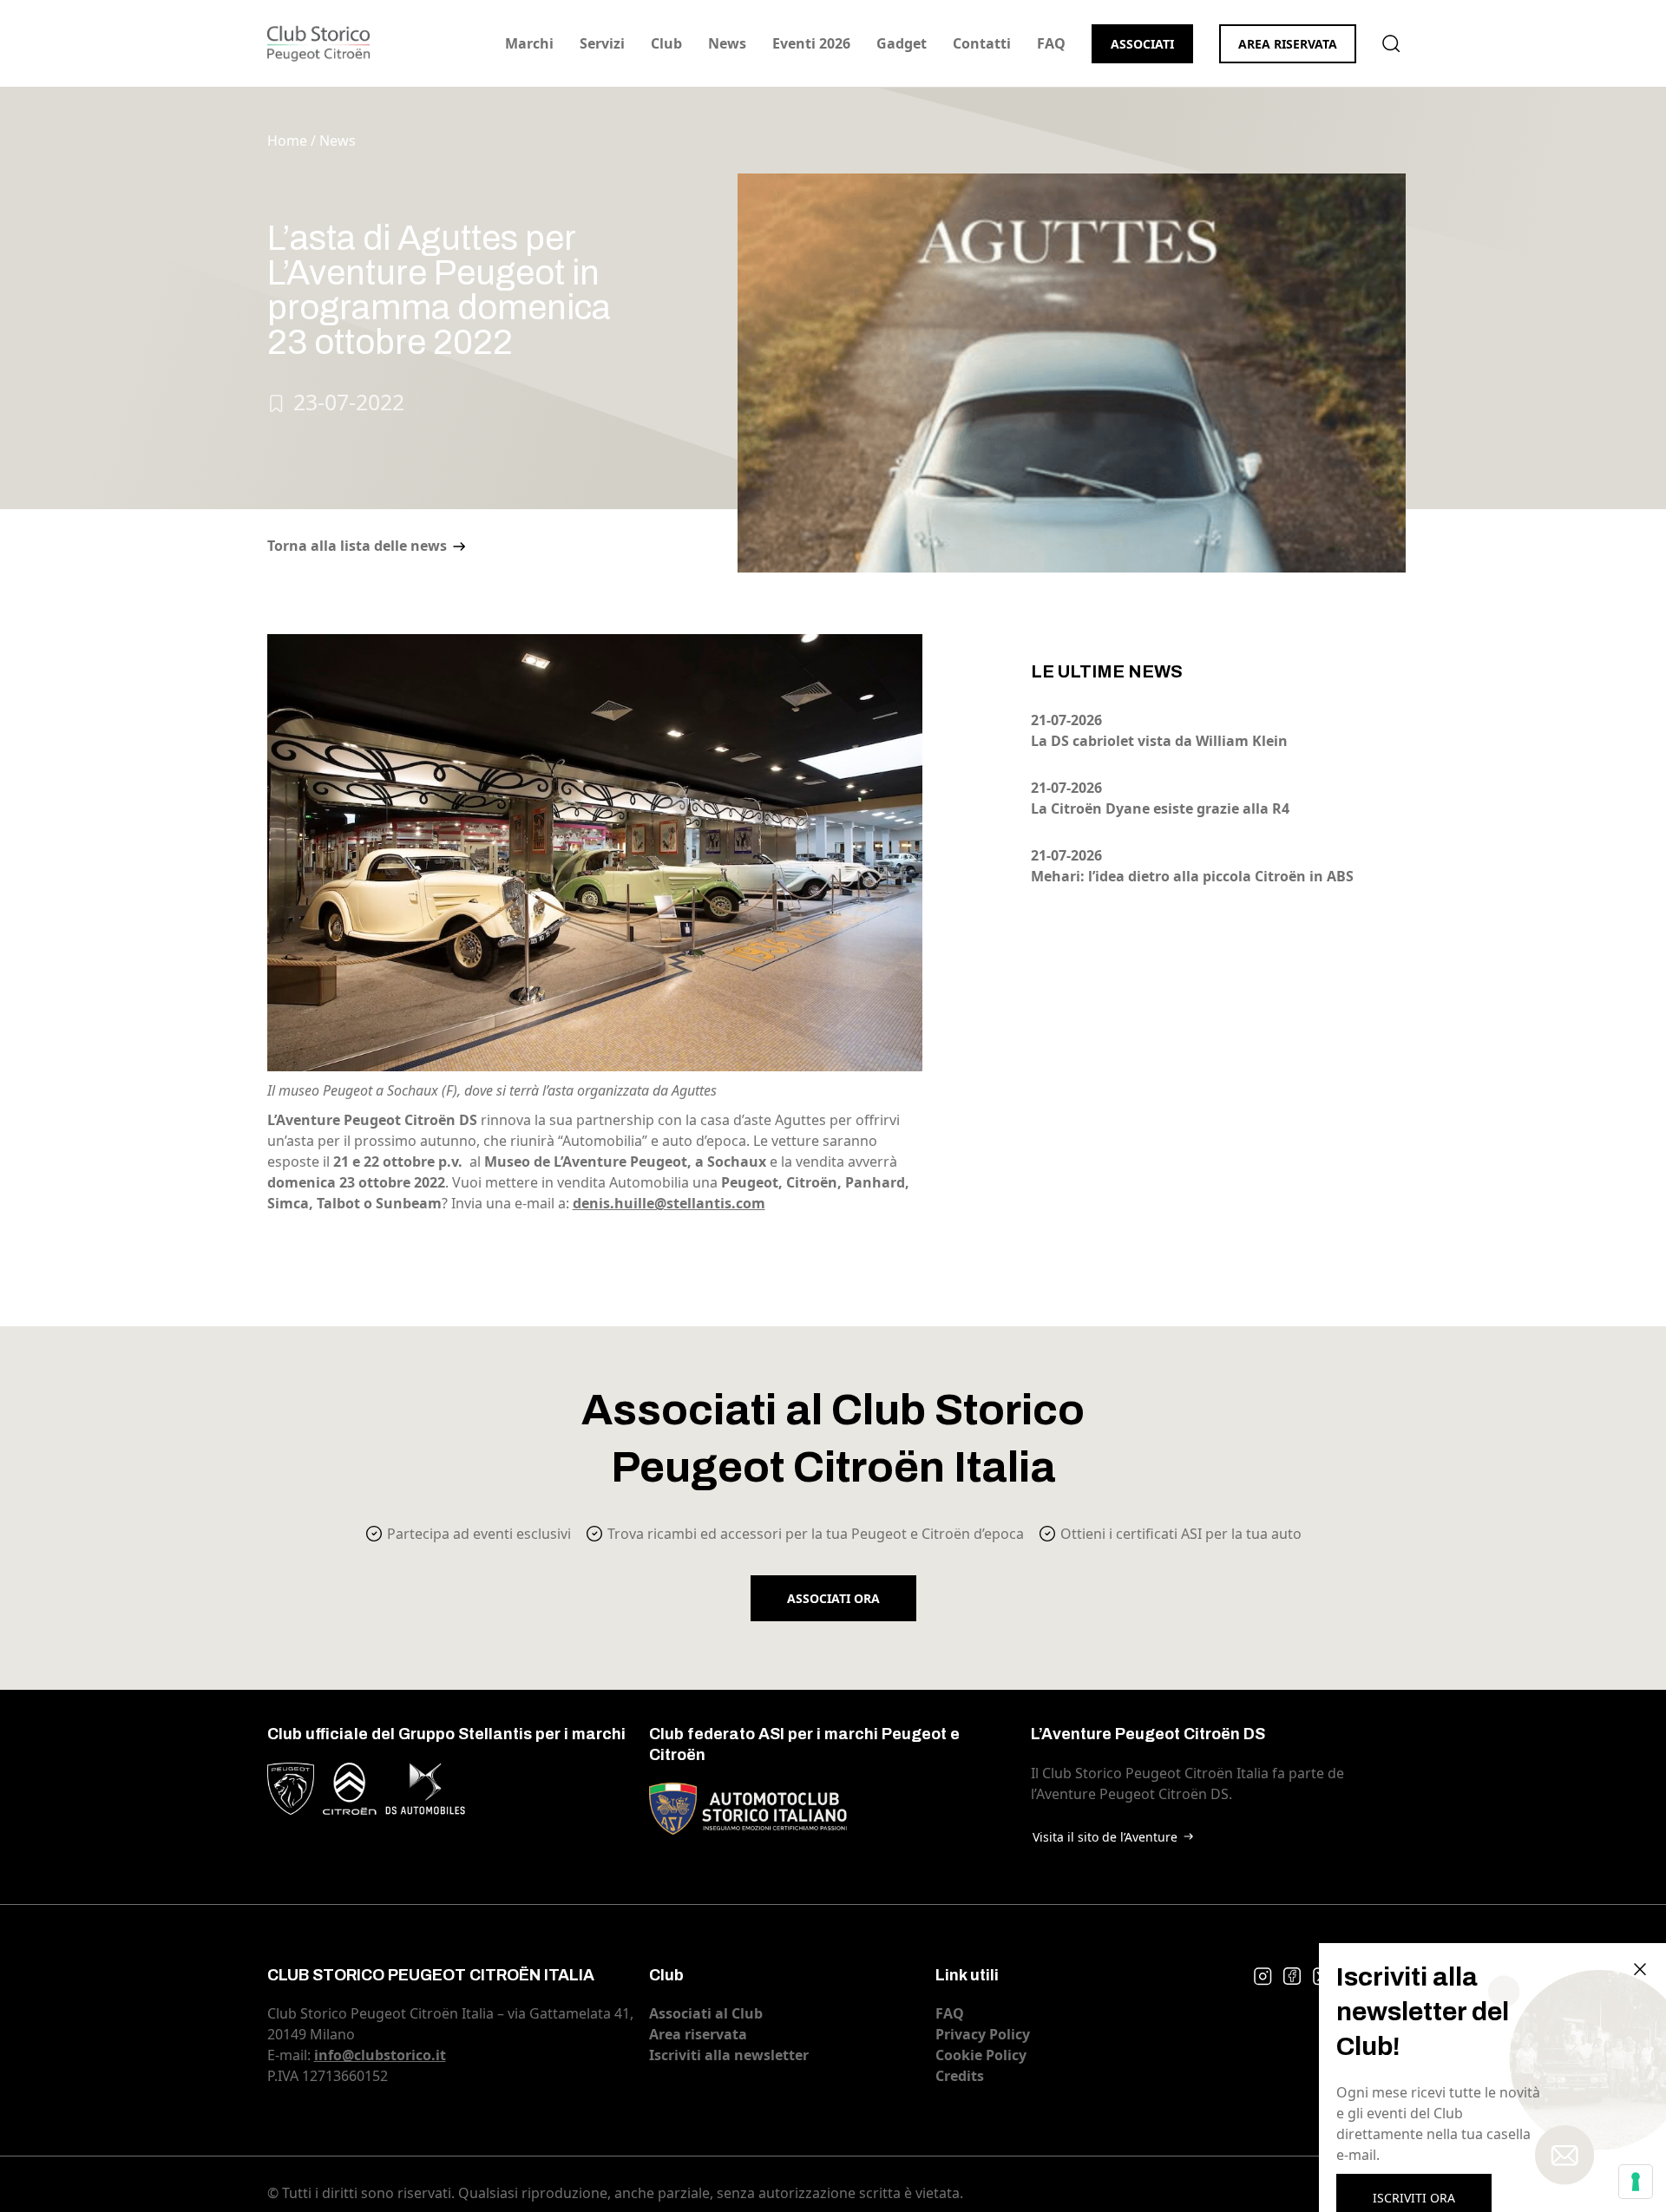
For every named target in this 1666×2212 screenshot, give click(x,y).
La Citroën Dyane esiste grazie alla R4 (1160, 808)
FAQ (1051, 43)
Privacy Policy (983, 2034)
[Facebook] (1292, 1976)
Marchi (529, 43)
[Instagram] (1263, 1976)
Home (287, 141)
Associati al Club (706, 2013)
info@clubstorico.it (380, 2055)
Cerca (1391, 43)
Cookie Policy (981, 2055)
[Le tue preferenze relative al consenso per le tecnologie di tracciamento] (1636, 2182)
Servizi (602, 43)
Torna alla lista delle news (357, 546)
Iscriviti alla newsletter (729, 2055)
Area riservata (1288, 44)
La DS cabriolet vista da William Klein (1159, 741)
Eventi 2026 (811, 43)
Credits (960, 2076)
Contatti (982, 43)
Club (666, 43)
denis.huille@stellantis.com (669, 1203)
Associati (1142, 44)
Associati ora (833, 1598)
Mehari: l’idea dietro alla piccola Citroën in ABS (1192, 876)
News (727, 43)
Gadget (902, 43)
